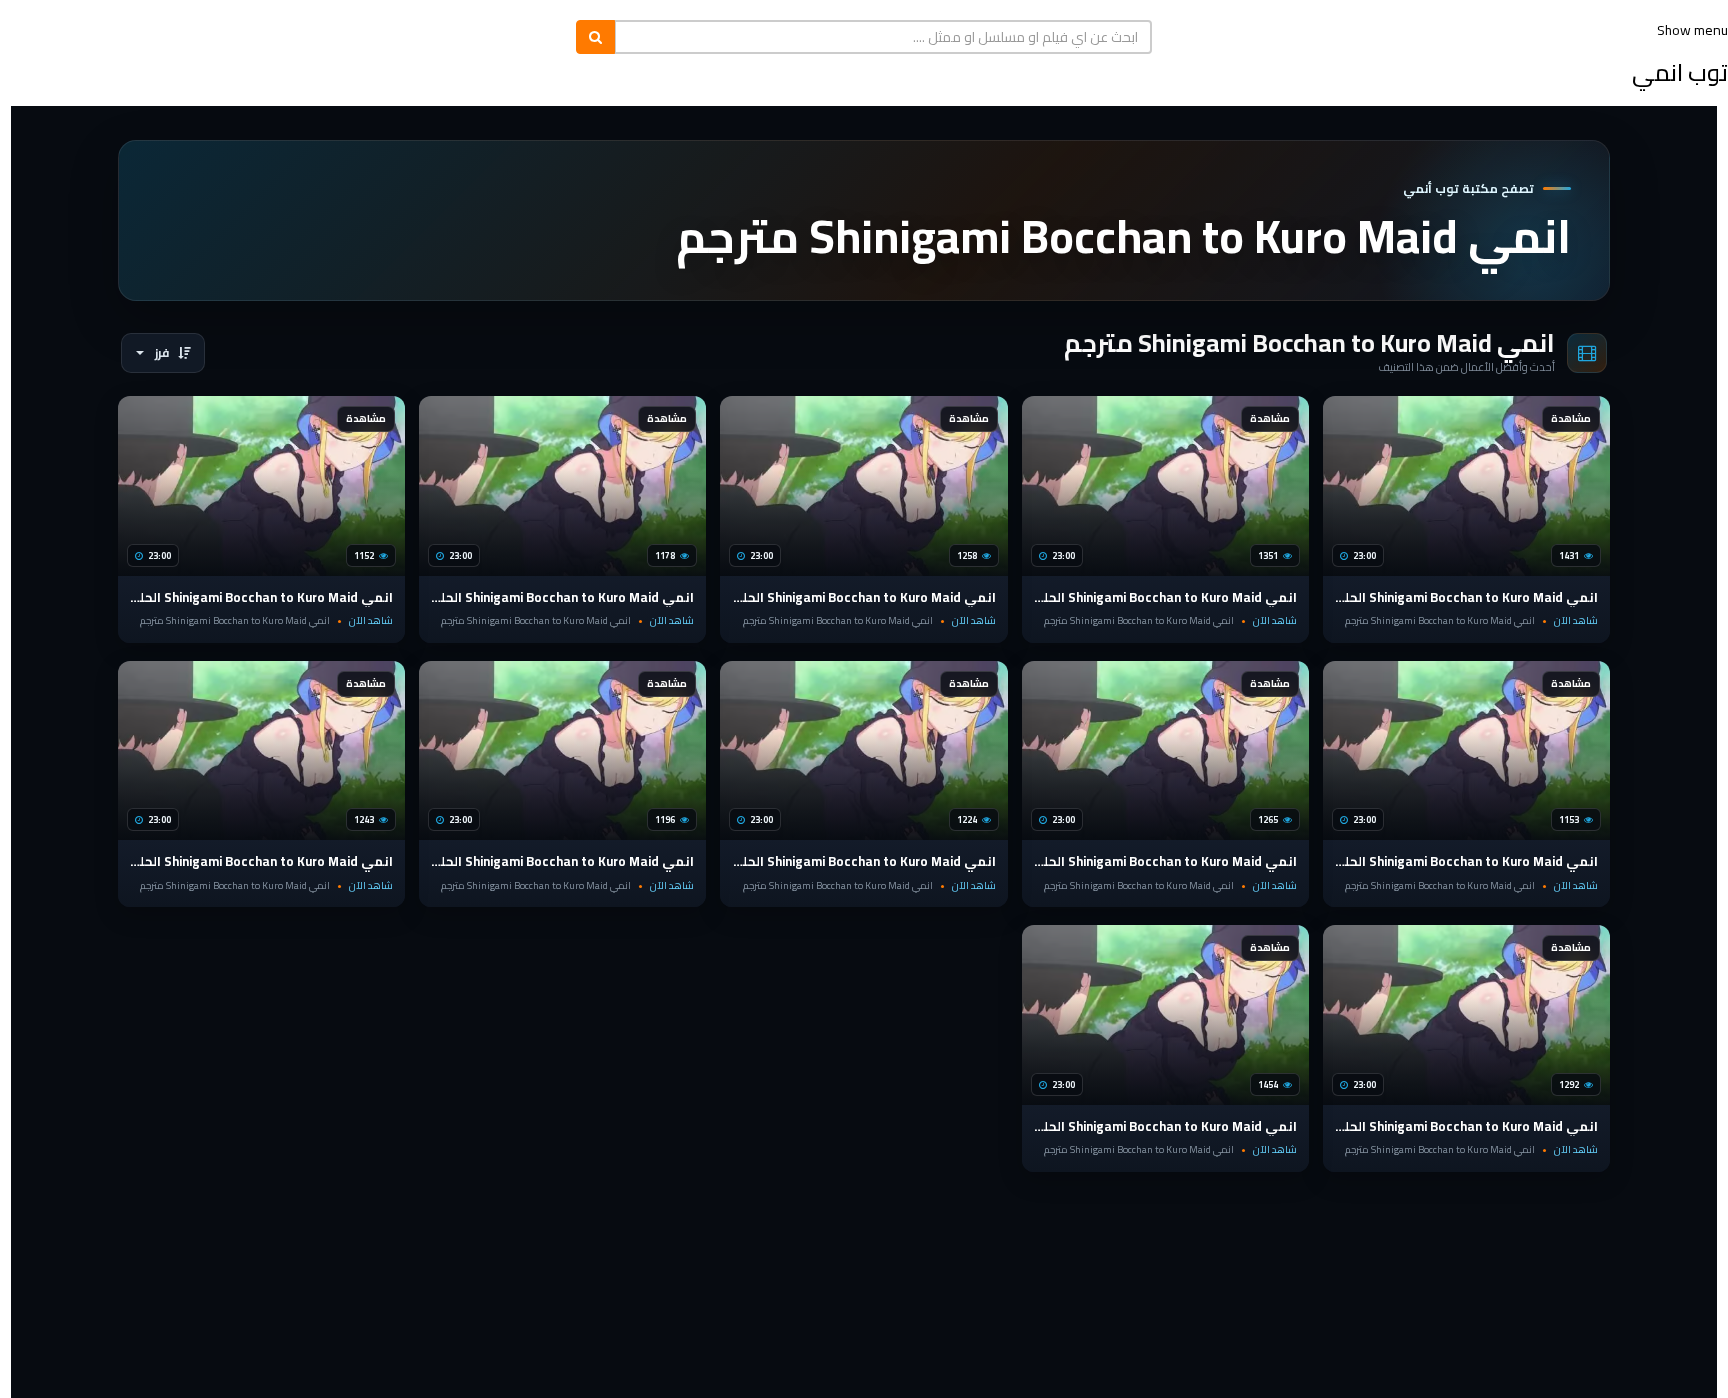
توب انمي (1680, 72)
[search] (595, 37)
